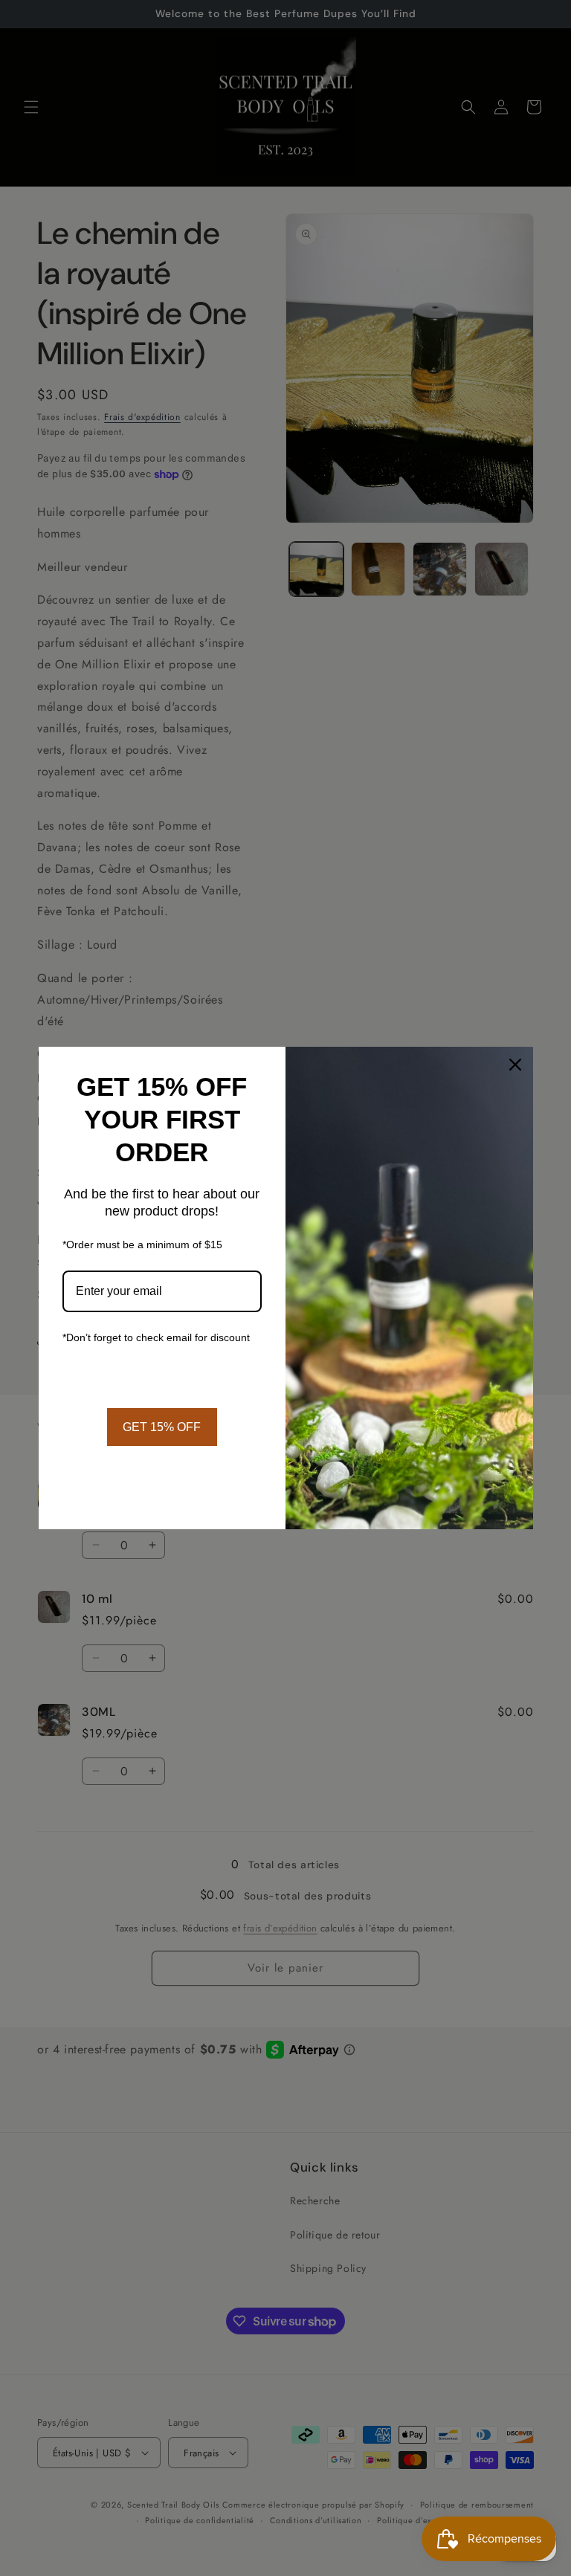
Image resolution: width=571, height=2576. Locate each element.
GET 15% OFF (162, 1427)
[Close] (515, 1065)
